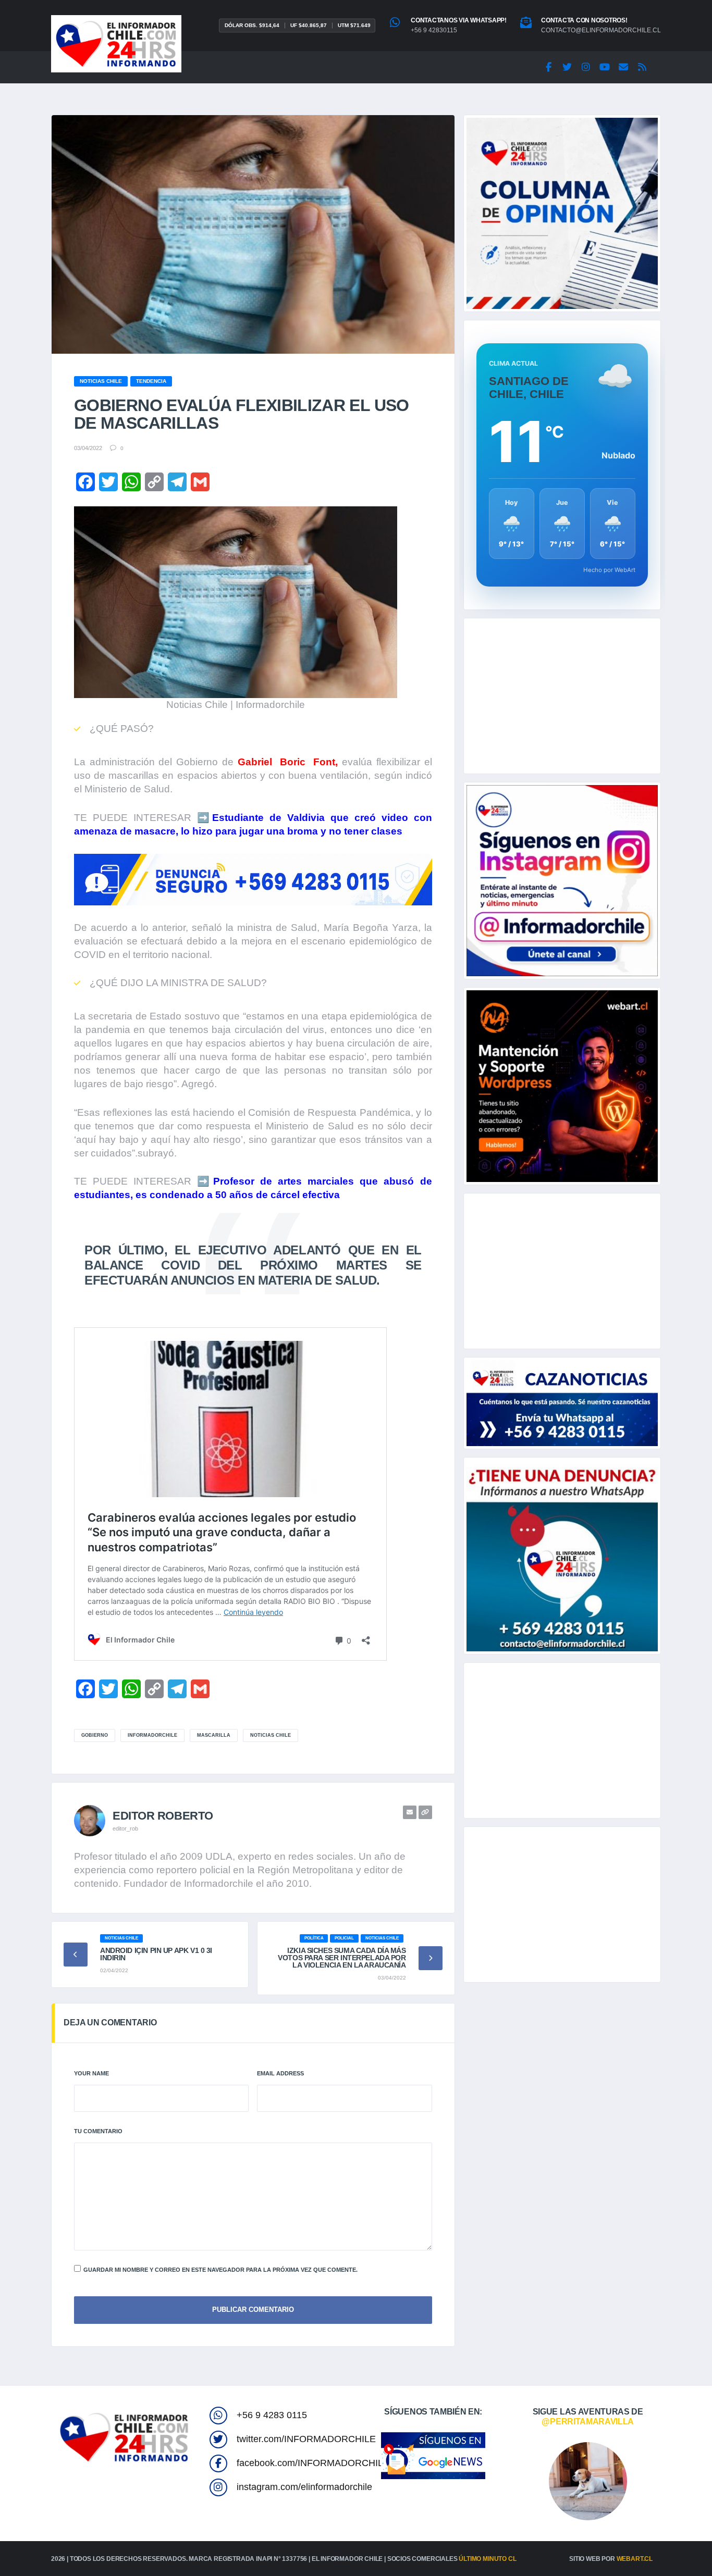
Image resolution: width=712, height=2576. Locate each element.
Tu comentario (98, 2131)
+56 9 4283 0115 (272, 2415)
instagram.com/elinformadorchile (304, 2487)
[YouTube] (605, 67)
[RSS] (642, 67)
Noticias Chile (271, 1735)
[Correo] (623, 67)
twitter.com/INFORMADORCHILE (306, 2439)
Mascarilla (214, 1735)
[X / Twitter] (567, 67)
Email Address (280, 2073)
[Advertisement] (562, 696)
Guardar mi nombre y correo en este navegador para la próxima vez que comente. (220, 2270)
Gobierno (95, 1735)
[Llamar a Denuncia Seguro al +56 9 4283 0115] (253, 880)
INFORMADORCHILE (152, 1735)
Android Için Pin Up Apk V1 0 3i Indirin (156, 1954)
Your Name (91, 2073)
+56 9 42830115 (434, 30)
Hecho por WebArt (609, 570)
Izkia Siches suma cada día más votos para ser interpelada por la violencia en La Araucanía (342, 1958)
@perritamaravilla (588, 2422)
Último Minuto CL (487, 2559)
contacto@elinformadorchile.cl (601, 30)
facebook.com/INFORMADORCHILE (313, 2463)
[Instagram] (586, 67)
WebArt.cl (635, 2559)
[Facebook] (548, 67)
